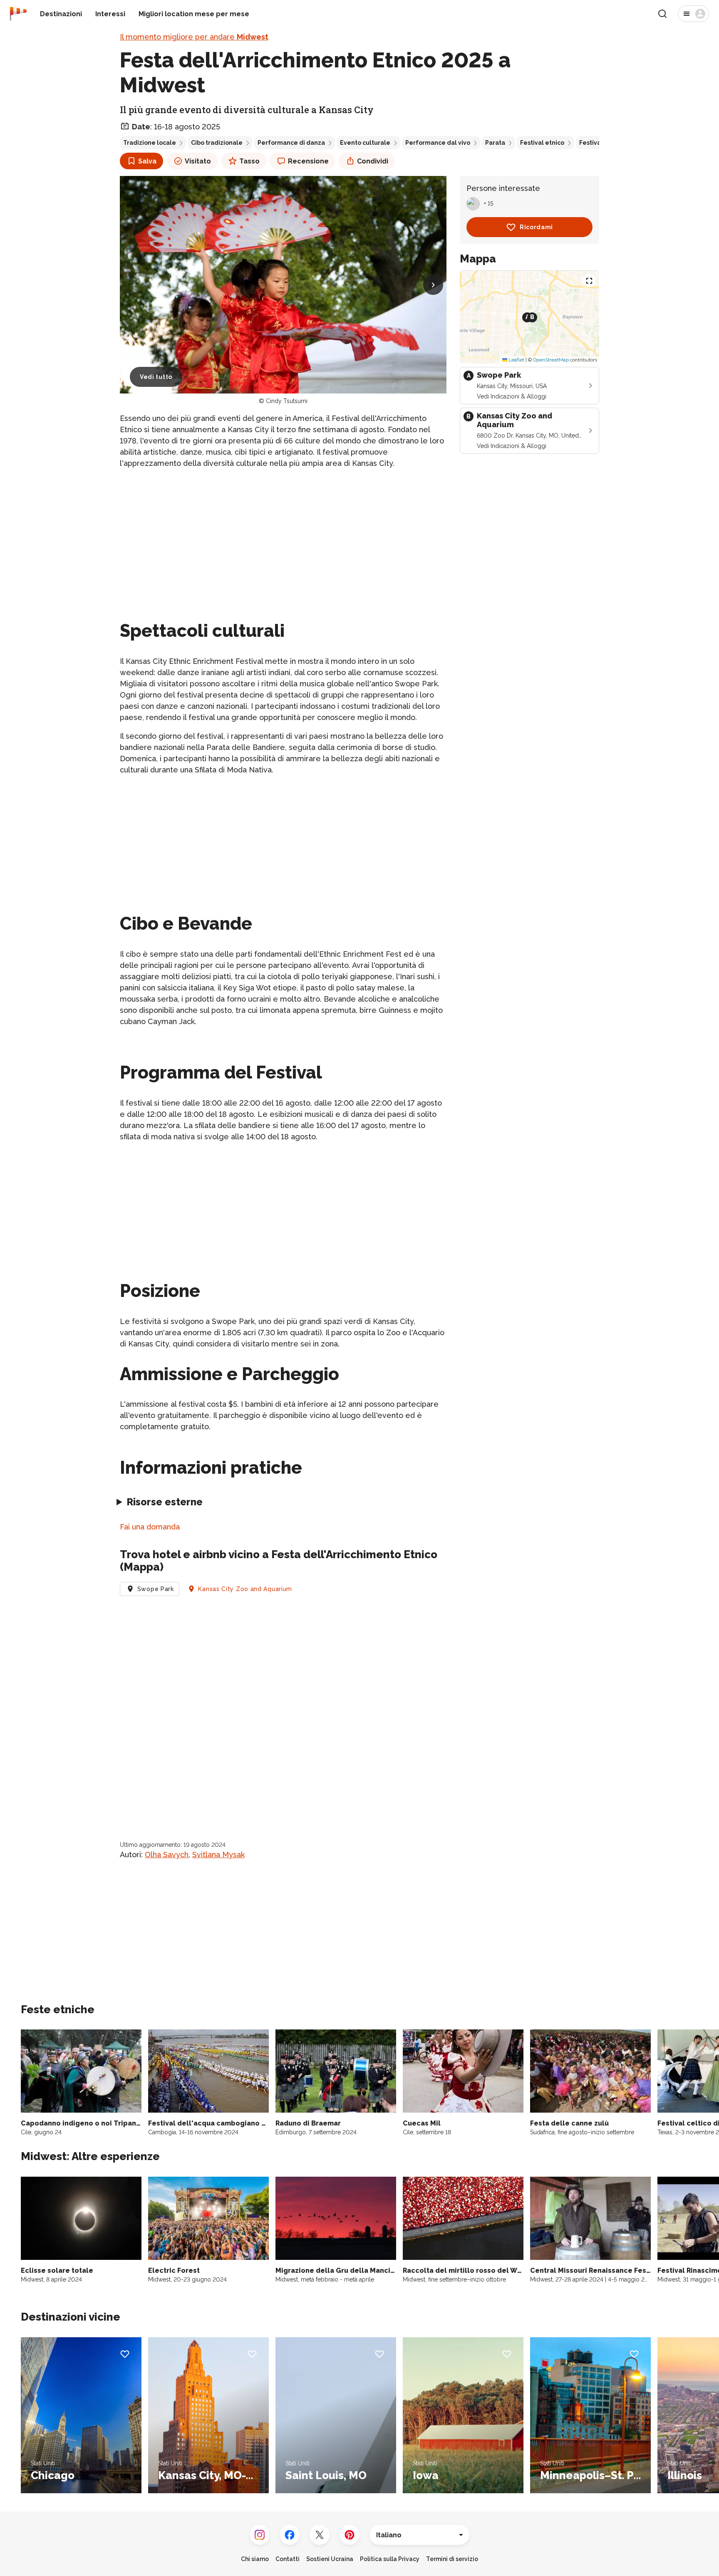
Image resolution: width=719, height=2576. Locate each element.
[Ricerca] (662, 14)
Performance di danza (291, 143)
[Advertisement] (283, 535)
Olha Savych (167, 1855)
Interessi (110, 14)
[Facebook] (290, 2535)
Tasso (249, 161)
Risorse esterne (165, 1502)
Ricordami (536, 227)
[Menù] (693, 14)
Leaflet (516, 360)
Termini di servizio (452, 2559)
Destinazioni (61, 14)
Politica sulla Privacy (390, 2559)
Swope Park (156, 1589)
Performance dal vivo (438, 143)
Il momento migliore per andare (194, 37)
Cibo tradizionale (217, 143)
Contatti (288, 2559)
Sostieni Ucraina (330, 2559)
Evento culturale (365, 143)
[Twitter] (320, 2535)
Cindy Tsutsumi (287, 401)
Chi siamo (255, 2559)
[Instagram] (260, 2535)
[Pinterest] (350, 2535)
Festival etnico (542, 143)
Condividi (373, 161)
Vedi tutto (156, 377)
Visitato (198, 161)
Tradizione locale (150, 143)
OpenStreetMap (551, 360)
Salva (147, 161)
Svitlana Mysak (218, 1855)
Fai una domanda (150, 1527)
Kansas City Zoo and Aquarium (245, 1589)
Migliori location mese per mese (194, 14)
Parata (495, 143)
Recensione (308, 161)
